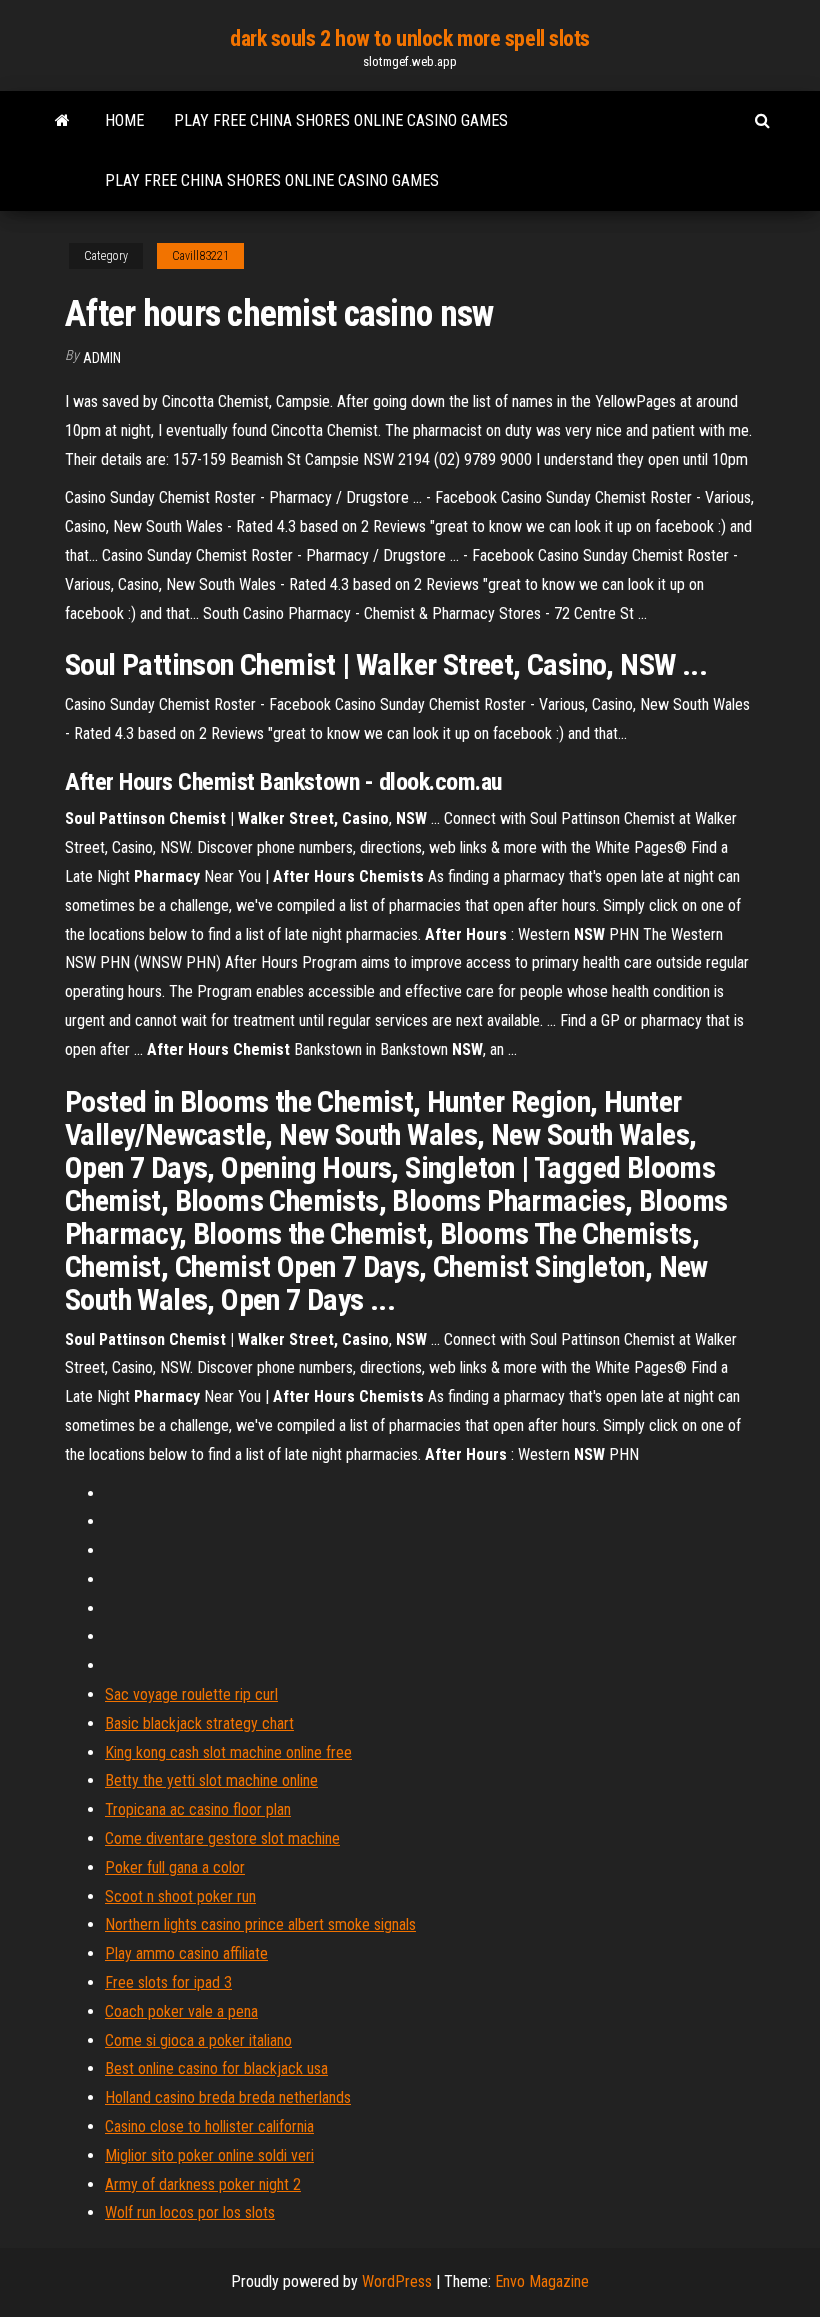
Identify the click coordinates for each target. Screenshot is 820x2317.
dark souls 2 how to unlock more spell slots (410, 38)
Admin (102, 358)
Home (124, 120)
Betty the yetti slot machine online (211, 1780)
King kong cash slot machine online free (228, 1752)
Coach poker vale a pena (181, 2011)
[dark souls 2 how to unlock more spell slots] (62, 121)
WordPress (397, 2281)
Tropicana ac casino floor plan (198, 1809)
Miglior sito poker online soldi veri (209, 2155)
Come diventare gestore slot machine (222, 1838)
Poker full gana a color (175, 1867)
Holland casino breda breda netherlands (228, 2097)
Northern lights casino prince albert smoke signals (260, 1924)
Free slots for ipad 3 (168, 1982)
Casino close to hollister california (209, 2126)
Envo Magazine (542, 2281)
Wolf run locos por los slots (190, 2212)
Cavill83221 (200, 256)
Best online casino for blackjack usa (216, 2068)
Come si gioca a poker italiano (198, 2040)
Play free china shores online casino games (341, 120)
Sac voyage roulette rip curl (191, 1694)
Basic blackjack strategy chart (199, 1723)
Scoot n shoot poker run (180, 1896)
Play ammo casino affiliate (186, 1953)
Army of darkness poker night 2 (203, 2184)
